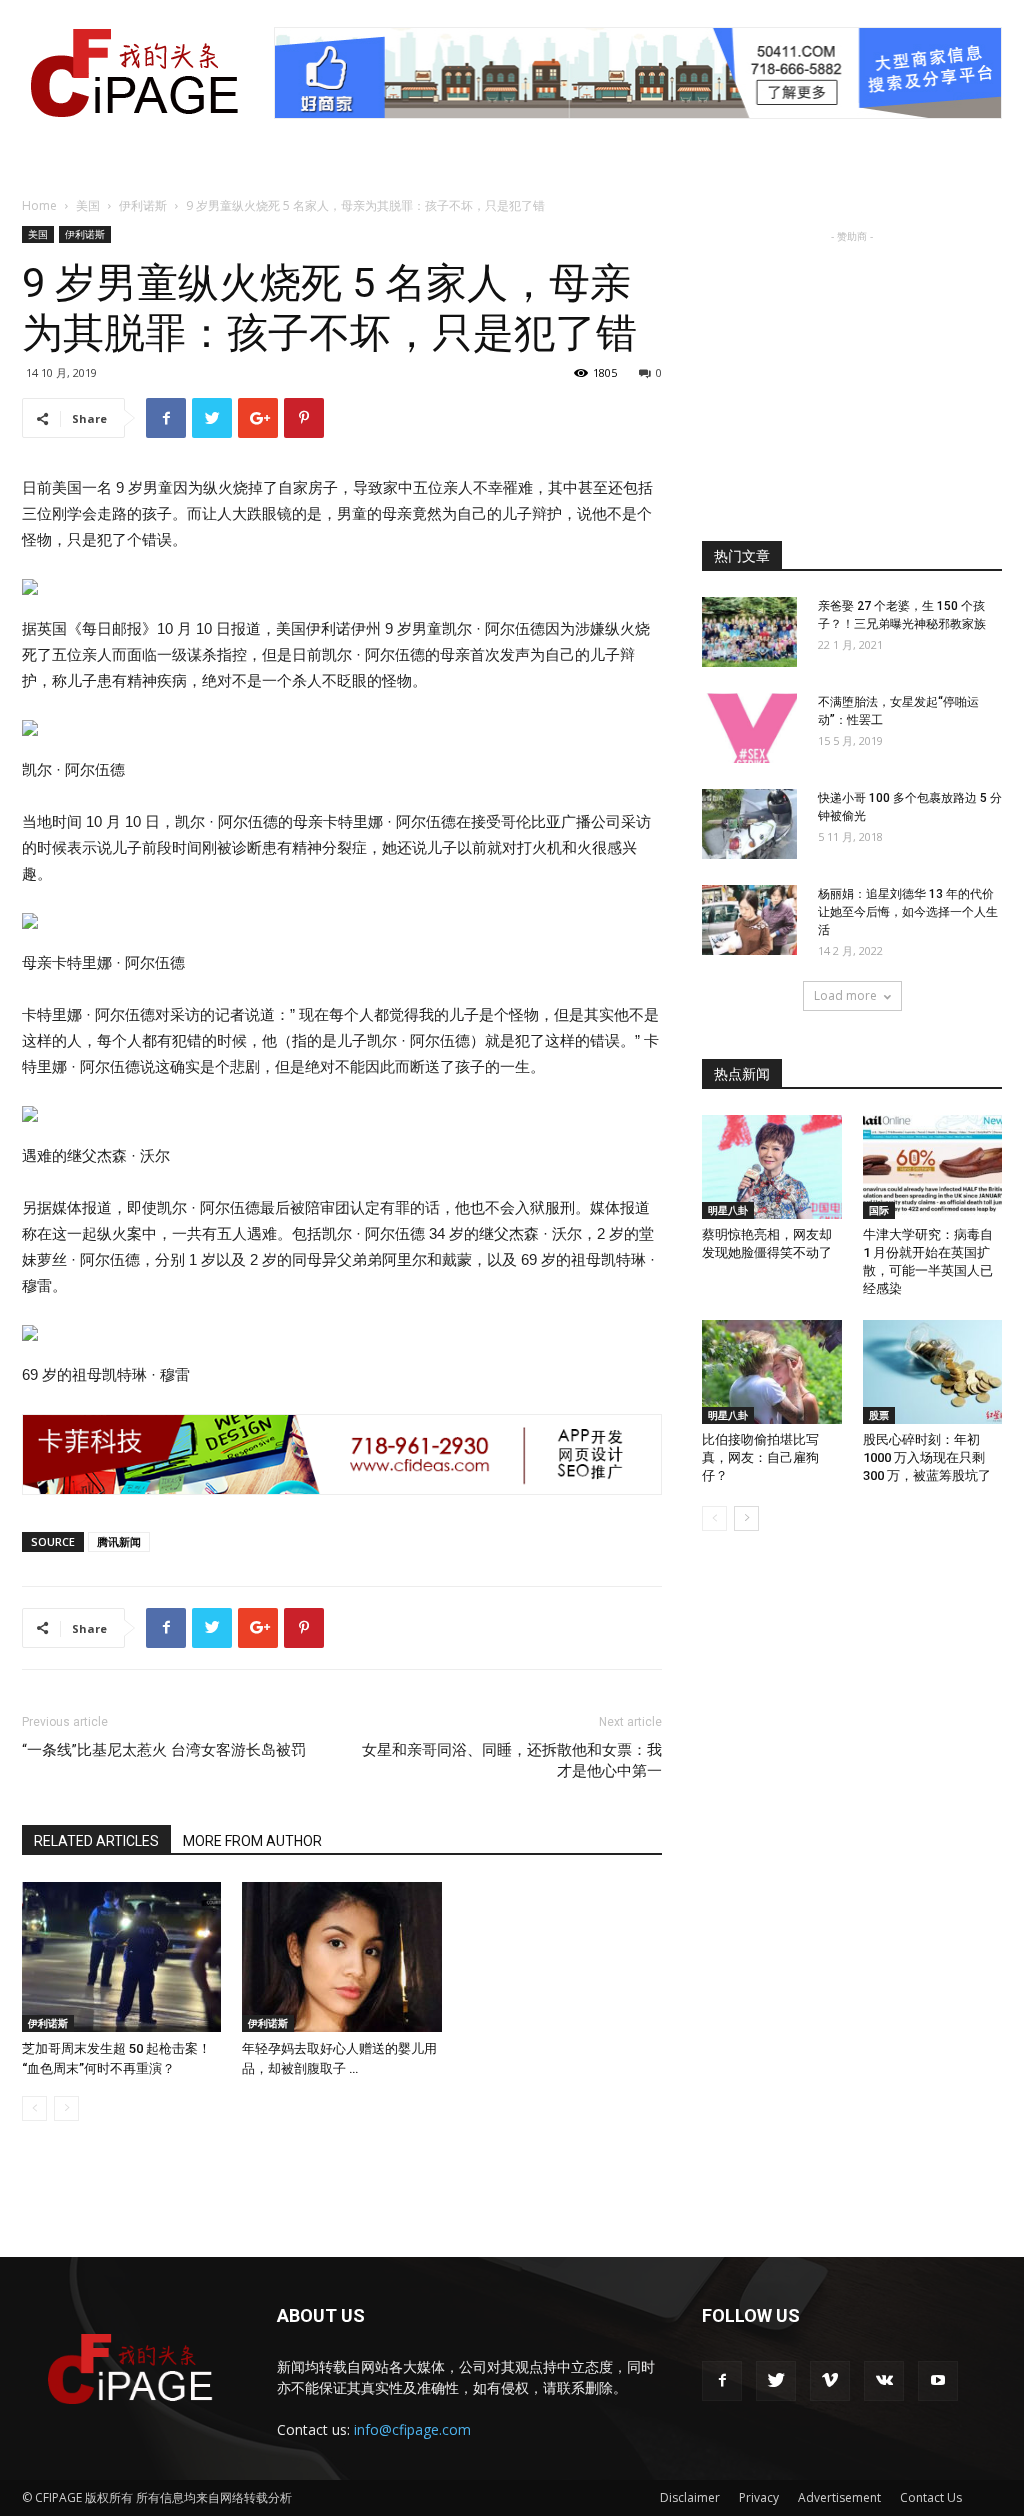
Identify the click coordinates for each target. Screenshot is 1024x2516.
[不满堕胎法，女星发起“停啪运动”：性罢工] (749, 728)
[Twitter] (776, 2381)
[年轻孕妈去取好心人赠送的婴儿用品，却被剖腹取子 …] (341, 1957)
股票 (879, 1415)
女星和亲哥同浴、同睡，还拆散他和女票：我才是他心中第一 (512, 1760)
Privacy (759, 2497)
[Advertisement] (852, 372)
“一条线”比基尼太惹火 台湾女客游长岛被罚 (164, 1750)
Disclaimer (690, 2497)
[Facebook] (722, 2381)
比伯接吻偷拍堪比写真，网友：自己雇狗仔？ (760, 1457)
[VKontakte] (884, 2381)
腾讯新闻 (119, 1541)
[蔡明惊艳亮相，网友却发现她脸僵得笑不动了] (772, 1167)
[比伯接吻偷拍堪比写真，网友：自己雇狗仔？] (772, 1372)
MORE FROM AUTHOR (252, 1841)
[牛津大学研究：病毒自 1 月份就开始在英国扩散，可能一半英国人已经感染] (933, 1167)
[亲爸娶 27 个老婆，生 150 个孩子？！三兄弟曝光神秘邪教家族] (749, 632)
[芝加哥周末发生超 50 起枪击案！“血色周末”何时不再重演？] (121, 1957)
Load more (845, 995)
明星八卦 (728, 1210)
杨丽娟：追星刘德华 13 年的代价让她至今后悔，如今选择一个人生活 (908, 912)
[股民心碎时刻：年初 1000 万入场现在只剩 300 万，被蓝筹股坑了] (933, 1372)
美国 (88, 205)
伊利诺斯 (143, 205)
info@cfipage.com (412, 2429)
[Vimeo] (830, 2381)
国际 (879, 1210)
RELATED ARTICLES (96, 1841)
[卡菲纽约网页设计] (342, 1454)
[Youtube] (938, 2381)
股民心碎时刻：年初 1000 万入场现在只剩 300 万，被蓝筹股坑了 (927, 1457)
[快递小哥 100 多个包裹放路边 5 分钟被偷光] (749, 824)
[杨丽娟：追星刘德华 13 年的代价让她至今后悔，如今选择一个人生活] (749, 920)
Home (39, 205)
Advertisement (839, 2497)
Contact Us (931, 2497)
